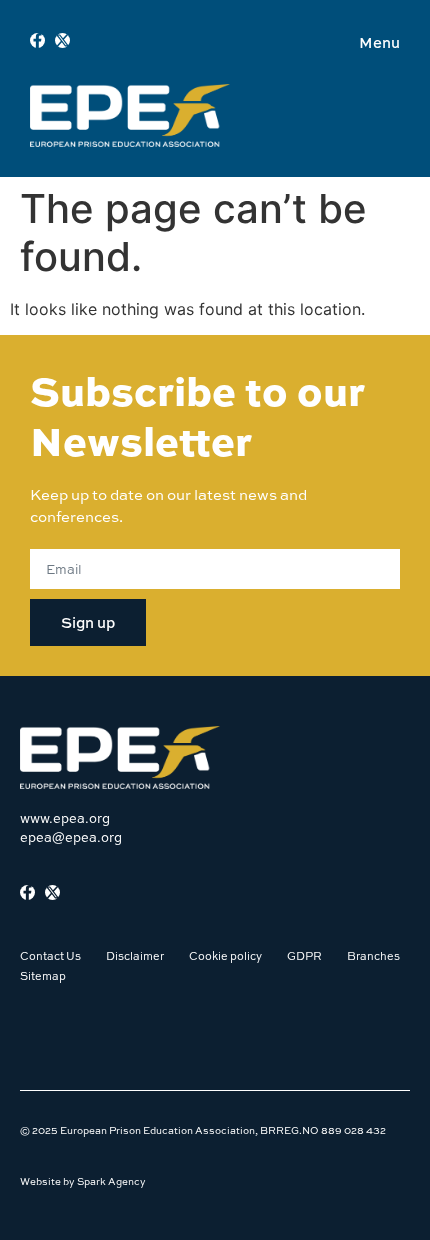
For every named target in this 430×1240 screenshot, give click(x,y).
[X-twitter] (62, 40)
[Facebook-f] (37, 40)
